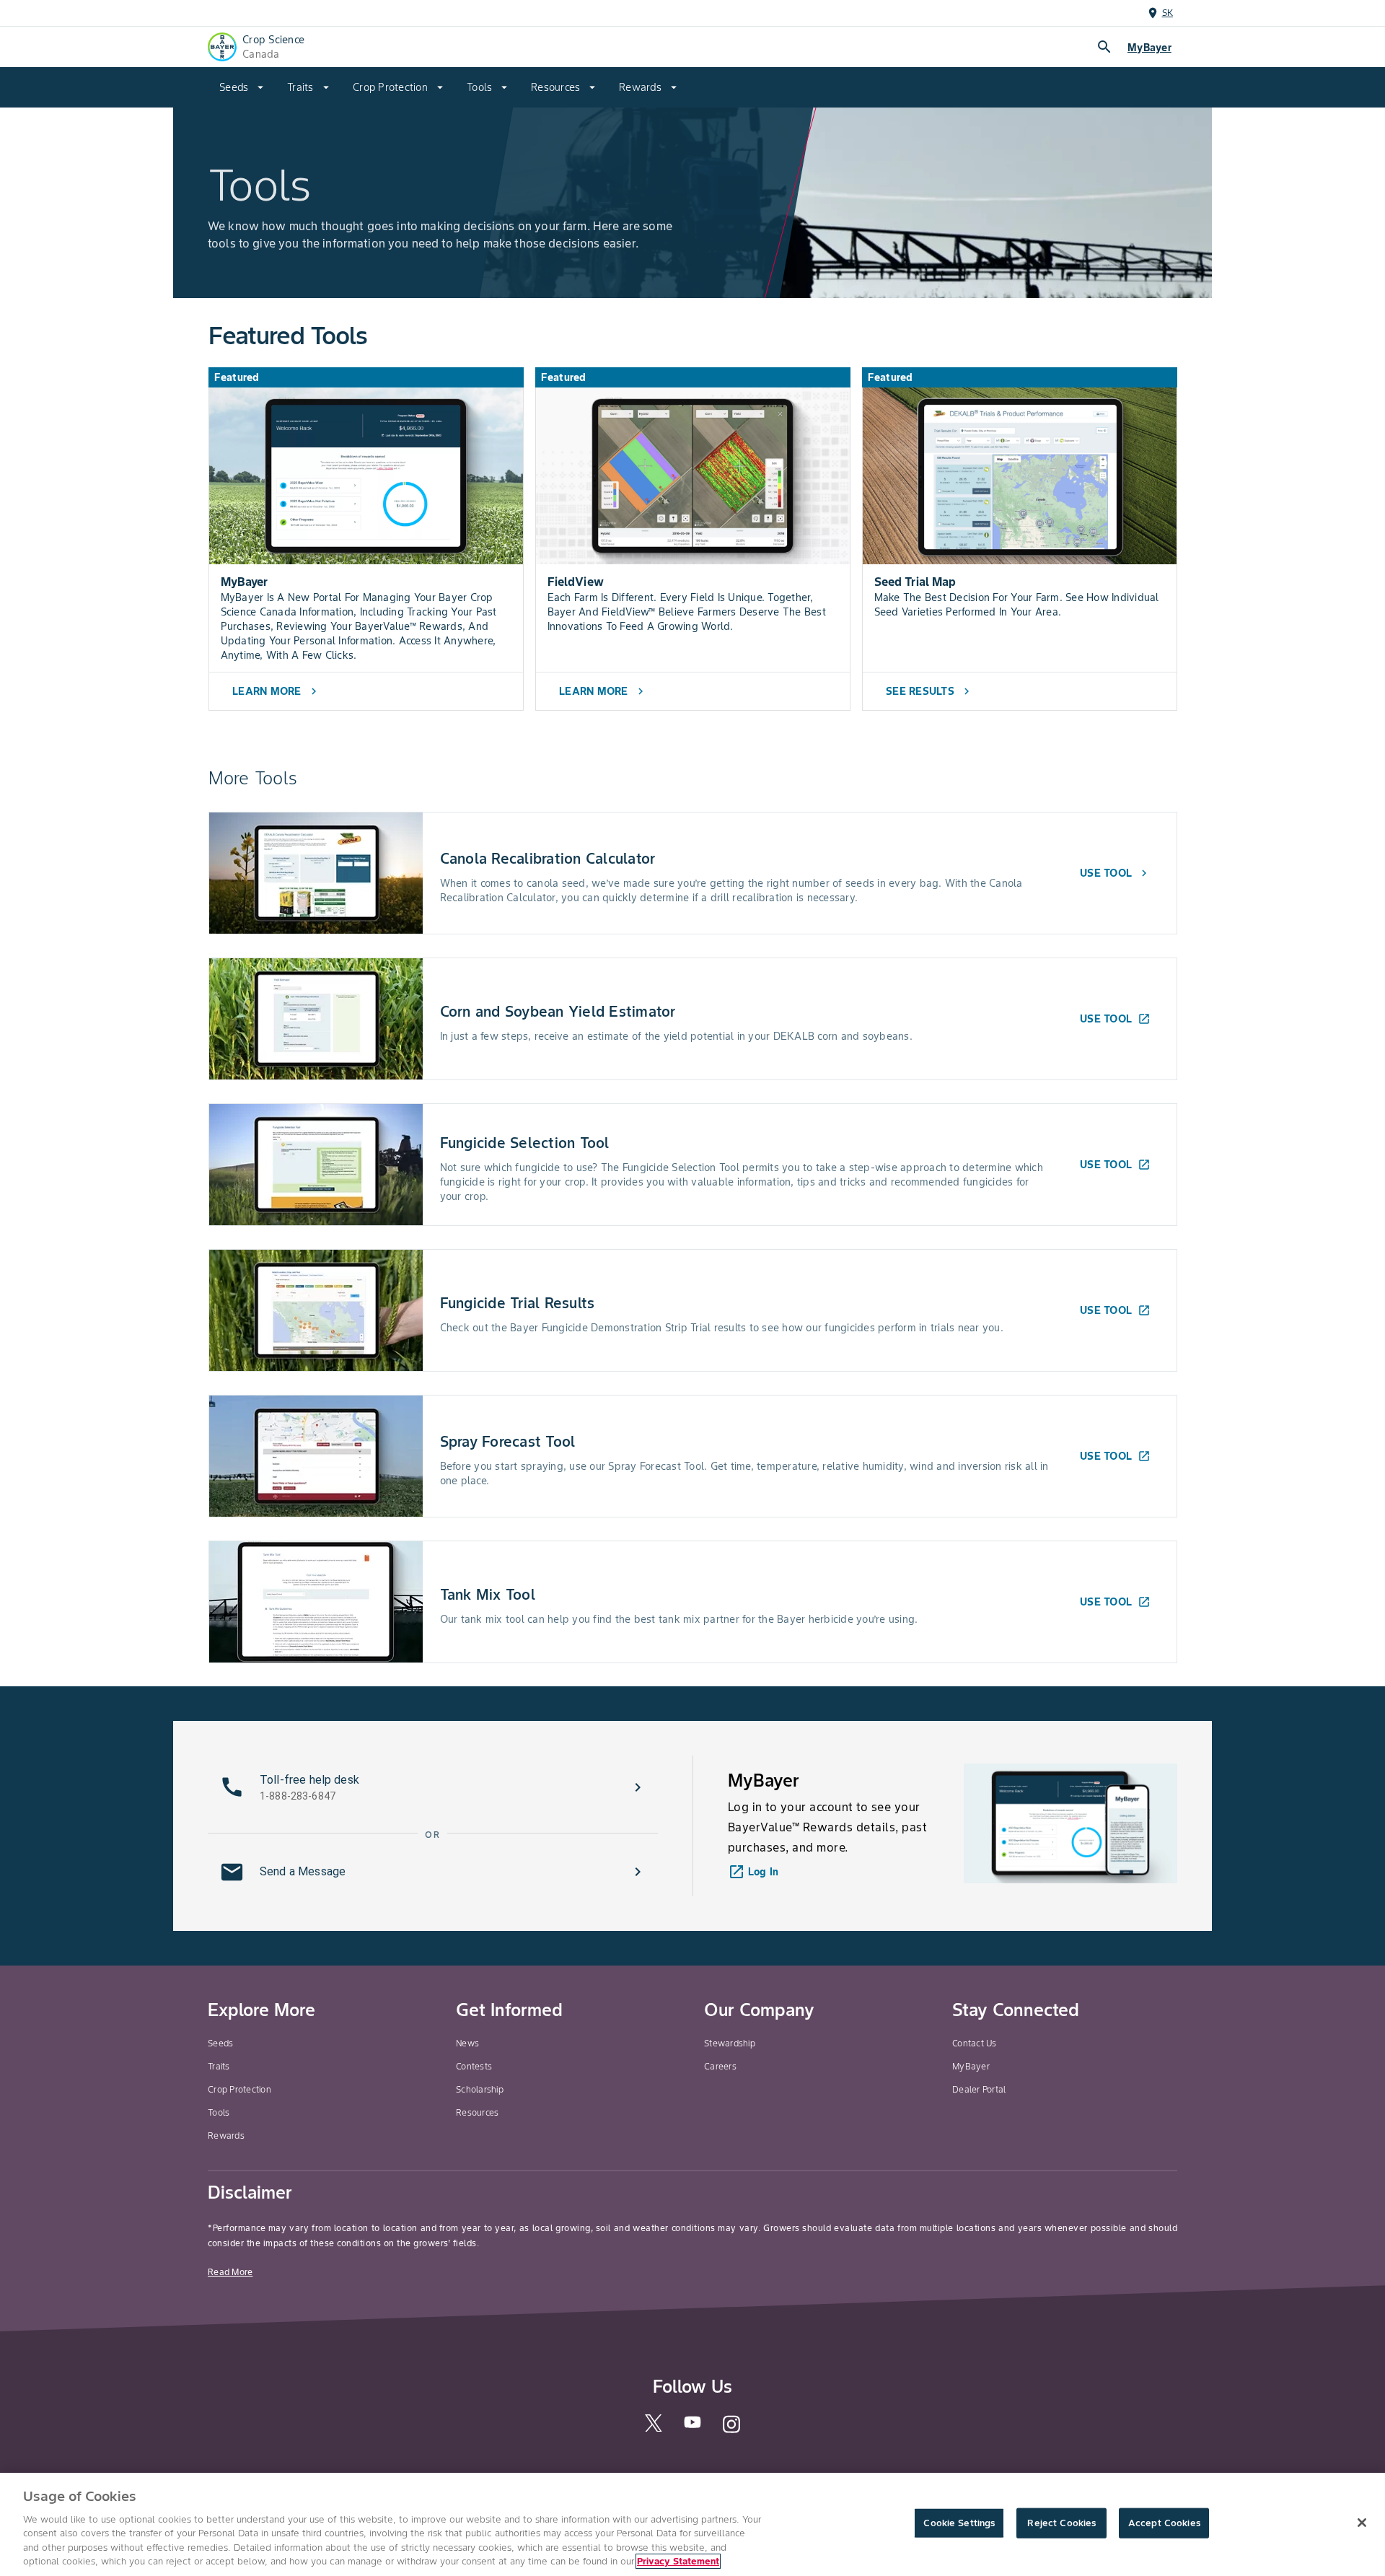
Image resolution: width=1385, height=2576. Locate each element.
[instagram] (731, 2431)
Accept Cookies (1164, 2523)
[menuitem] (242, 87)
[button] (433, 1787)
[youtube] (692, 2426)
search (1104, 47)
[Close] (1362, 2523)
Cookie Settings (959, 2523)
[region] (692, 2524)
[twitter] (654, 2428)
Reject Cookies (1061, 2523)
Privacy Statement (678, 2561)
